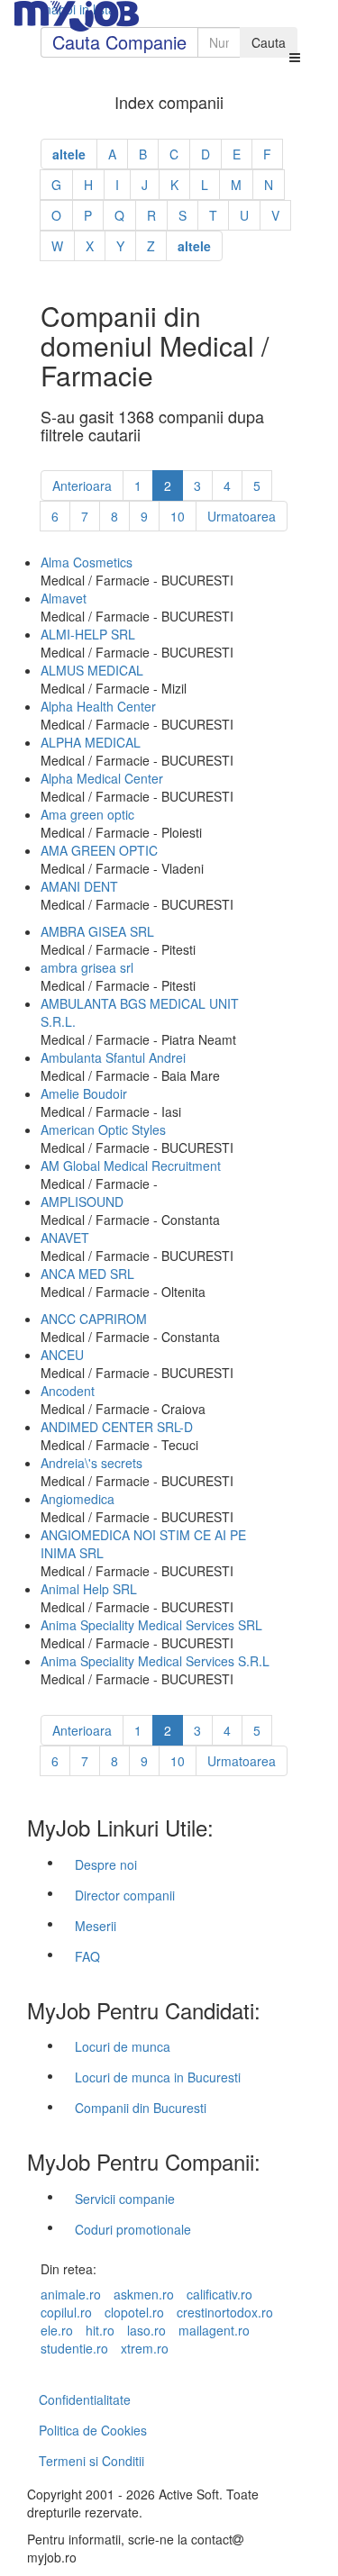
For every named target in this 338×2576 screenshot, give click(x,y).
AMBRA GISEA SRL (97, 931)
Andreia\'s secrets (91, 1463)
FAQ (87, 1956)
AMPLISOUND (82, 1202)
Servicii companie (125, 2199)
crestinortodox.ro (225, 2312)
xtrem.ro (145, 2348)
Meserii (96, 1926)
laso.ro (146, 2330)
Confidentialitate (85, 2399)
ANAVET (65, 1238)
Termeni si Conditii (91, 2461)
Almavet (64, 598)
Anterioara (82, 485)
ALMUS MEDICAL (92, 670)
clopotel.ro (134, 2312)
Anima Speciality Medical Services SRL (151, 1625)
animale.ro (71, 2294)
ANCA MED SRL (87, 1274)
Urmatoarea (242, 516)
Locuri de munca (123, 2046)
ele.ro (57, 2330)
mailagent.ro (214, 2330)
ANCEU (62, 1355)
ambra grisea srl (87, 967)
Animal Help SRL (89, 1589)
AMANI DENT (79, 886)
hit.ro (100, 2330)
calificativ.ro (219, 2294)
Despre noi (106, 1864)
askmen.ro (144, 2294)
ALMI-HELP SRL (88, 634)
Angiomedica (78, 1499)
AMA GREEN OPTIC (99, 850)
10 (178, 516)
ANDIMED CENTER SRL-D (117, 1427)
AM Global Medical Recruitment (131, 1166)
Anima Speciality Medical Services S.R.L (155, 1661)
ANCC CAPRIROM (94, 1319)
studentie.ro (74, 2348)
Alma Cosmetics (87, 562)
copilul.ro (66, 2312)
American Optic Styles (103, 1129)
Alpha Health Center (98, 706)
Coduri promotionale (133, 2229)
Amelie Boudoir (84, 1093)
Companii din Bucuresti (141, 2108)
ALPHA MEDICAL (91, 742)
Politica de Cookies (93, 2430)
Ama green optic (87, 814)
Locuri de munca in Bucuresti (158, 2077)
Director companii (125, 1895)
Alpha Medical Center (102, 778)
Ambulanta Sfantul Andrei (113, 1057)
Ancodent (68, 1391)
